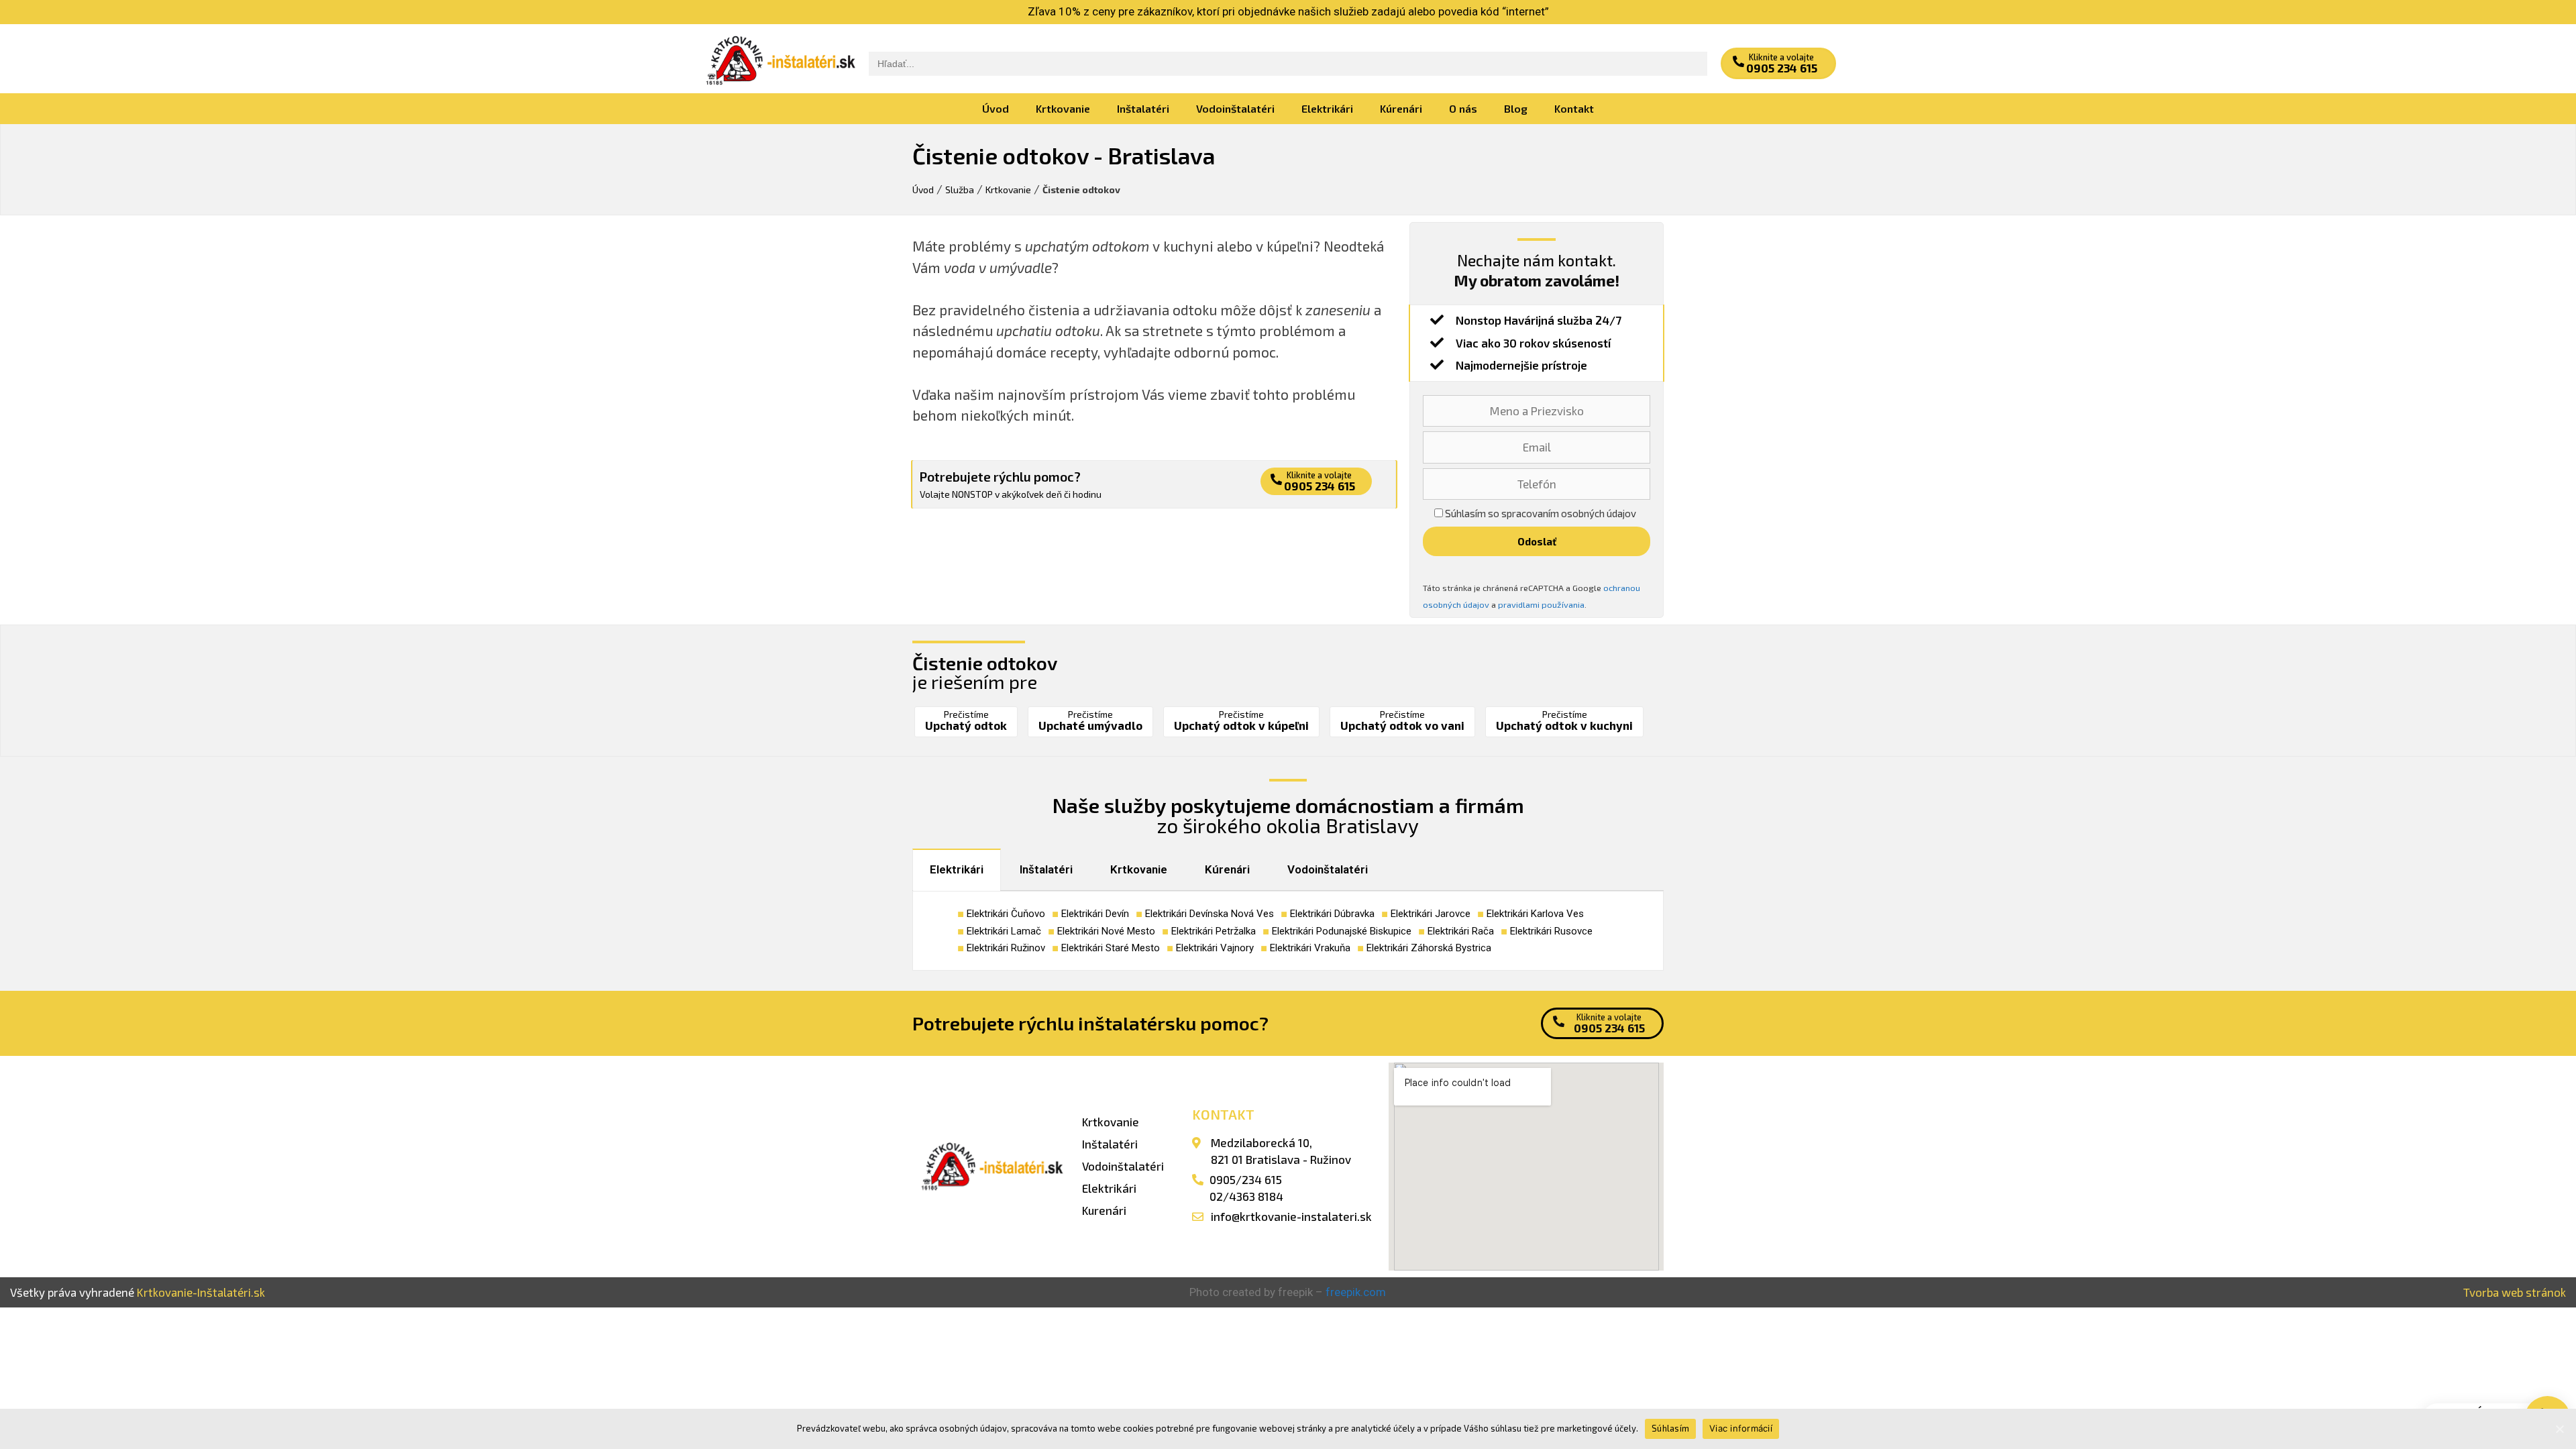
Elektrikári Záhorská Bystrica (1429, 948)
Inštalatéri (1143, 108)
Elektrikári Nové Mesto (1106, 931)
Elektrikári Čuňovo (1006, 914)
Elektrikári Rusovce (1551, 931)
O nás (1463, 108)
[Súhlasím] (2559, 1429)
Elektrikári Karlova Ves (1535, 914)
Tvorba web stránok (2515, 1292)
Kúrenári (1401, 108)
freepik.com (1356, 1292)
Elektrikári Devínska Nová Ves (1210, 914)
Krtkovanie (1063, 108)
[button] (1778, 63)
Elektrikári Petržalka (1214, 931)
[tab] (957, 870)
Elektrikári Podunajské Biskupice (1342, 931)
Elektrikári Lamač (1004, 931)
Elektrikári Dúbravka (1332, 914)
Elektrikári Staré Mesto (1111, 948)
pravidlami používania (1541, 604)
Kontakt (1574, 108)
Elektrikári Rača (1461, 931)
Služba (960, 190)
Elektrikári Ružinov (1006, 948)
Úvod (996, 108)
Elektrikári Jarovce (1431, 914)
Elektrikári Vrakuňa (1310, 948)
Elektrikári (1327, 108)
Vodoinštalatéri (1235, 108)
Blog (1516, 108)
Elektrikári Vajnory (1215, 948)
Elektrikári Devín (1095, 914)
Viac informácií (1741, 1428)
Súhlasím (1670, 1428)
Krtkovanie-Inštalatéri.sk (201, 1292)
